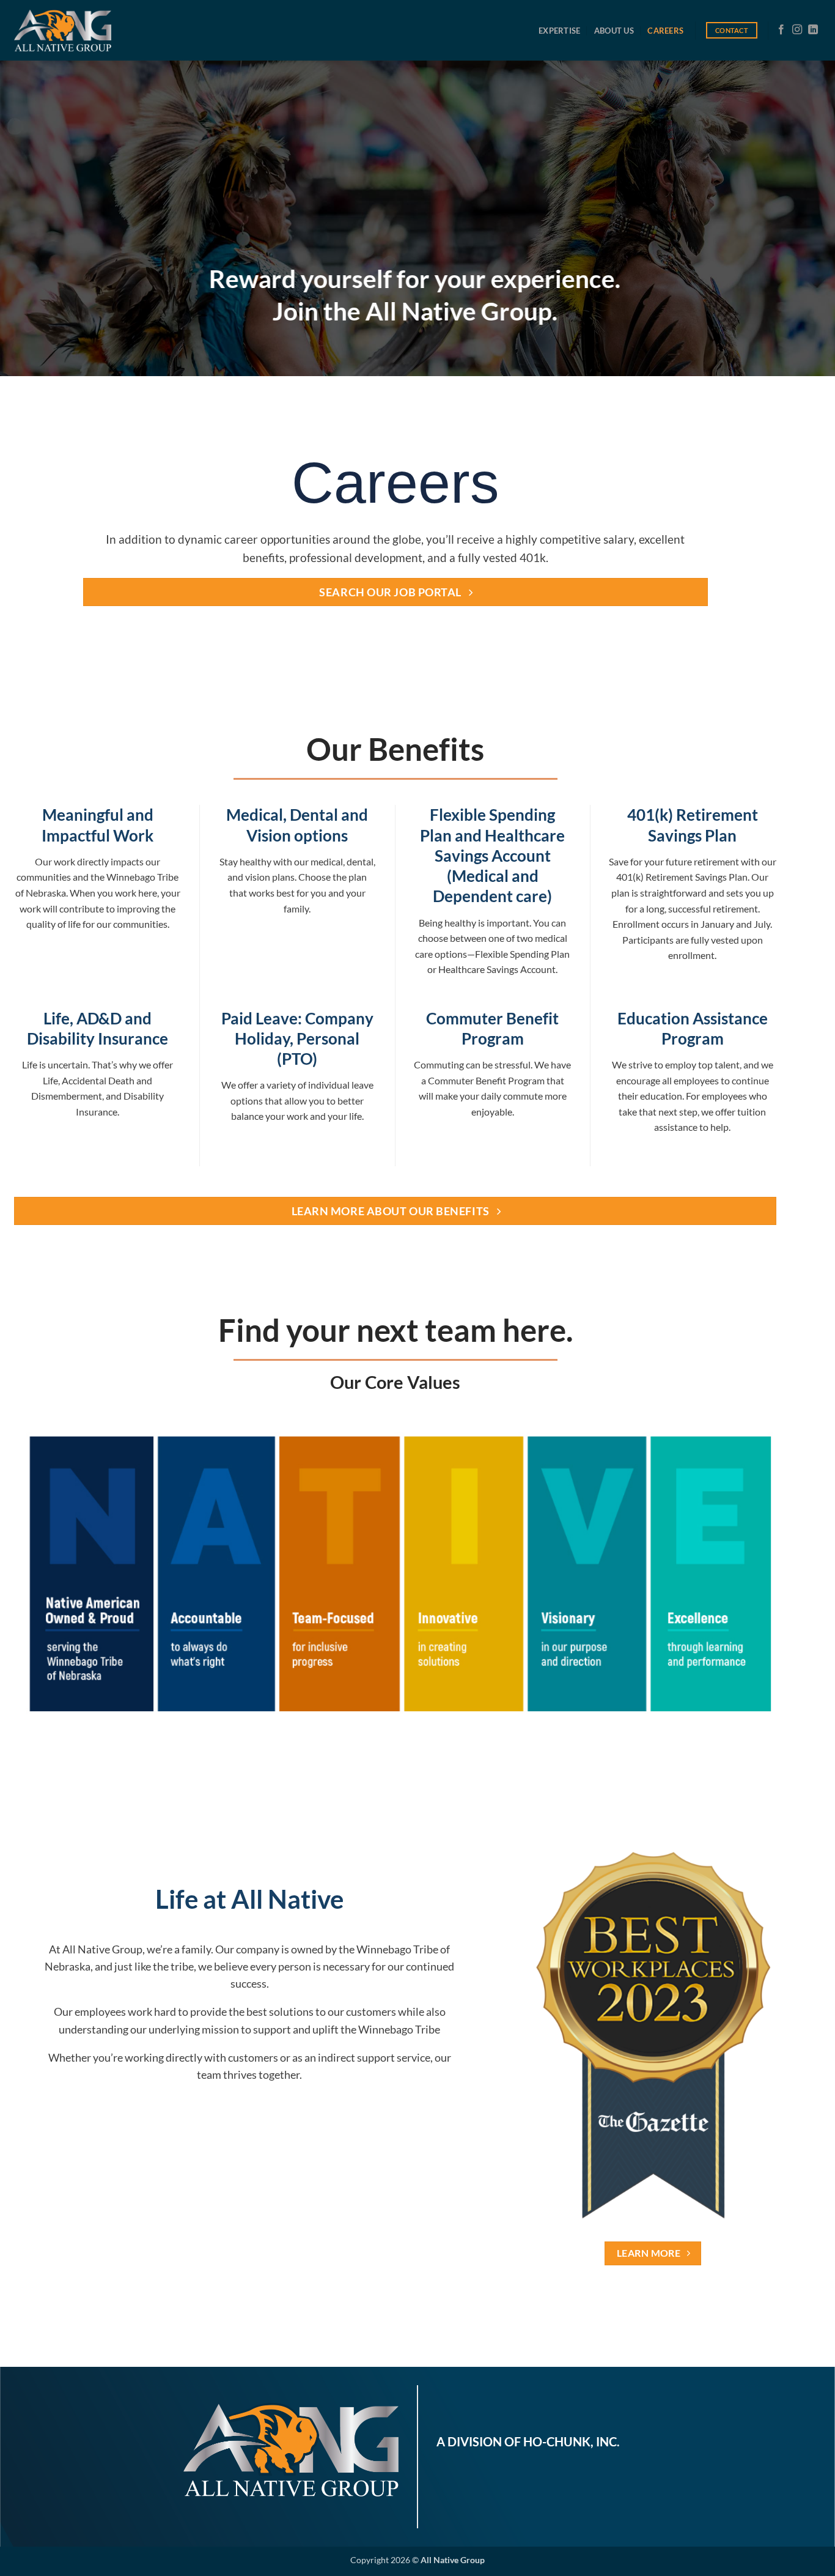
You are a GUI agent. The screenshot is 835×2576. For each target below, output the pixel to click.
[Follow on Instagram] (797, 30)
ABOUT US (614, 31)
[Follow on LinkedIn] (813, 30)
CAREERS (665, 31)
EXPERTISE (559, 31)
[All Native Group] (63, 30)
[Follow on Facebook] (781, 30)
